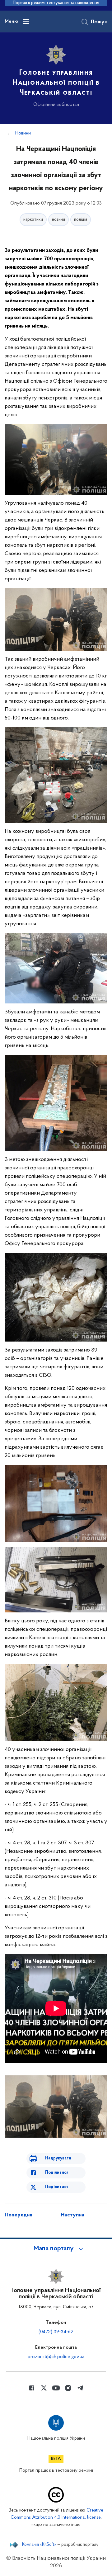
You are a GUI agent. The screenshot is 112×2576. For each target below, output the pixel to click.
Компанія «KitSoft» (39, 2545)
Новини (23, 133)
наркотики (33, 220)
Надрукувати (58, 2158)
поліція (81, 220)
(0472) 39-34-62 (56, 2332)
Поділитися (57, 2173)
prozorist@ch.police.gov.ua (56, 2357)
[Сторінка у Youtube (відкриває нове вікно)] (56, 2388)
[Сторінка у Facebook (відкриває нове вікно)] (32, 2388)
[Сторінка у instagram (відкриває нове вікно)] (68, 2388)
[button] (56, 2249)
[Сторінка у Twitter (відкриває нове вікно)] (44, 2388)
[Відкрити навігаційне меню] (26, 21)
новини (58, 220)
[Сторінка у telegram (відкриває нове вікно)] (80, 2388)
